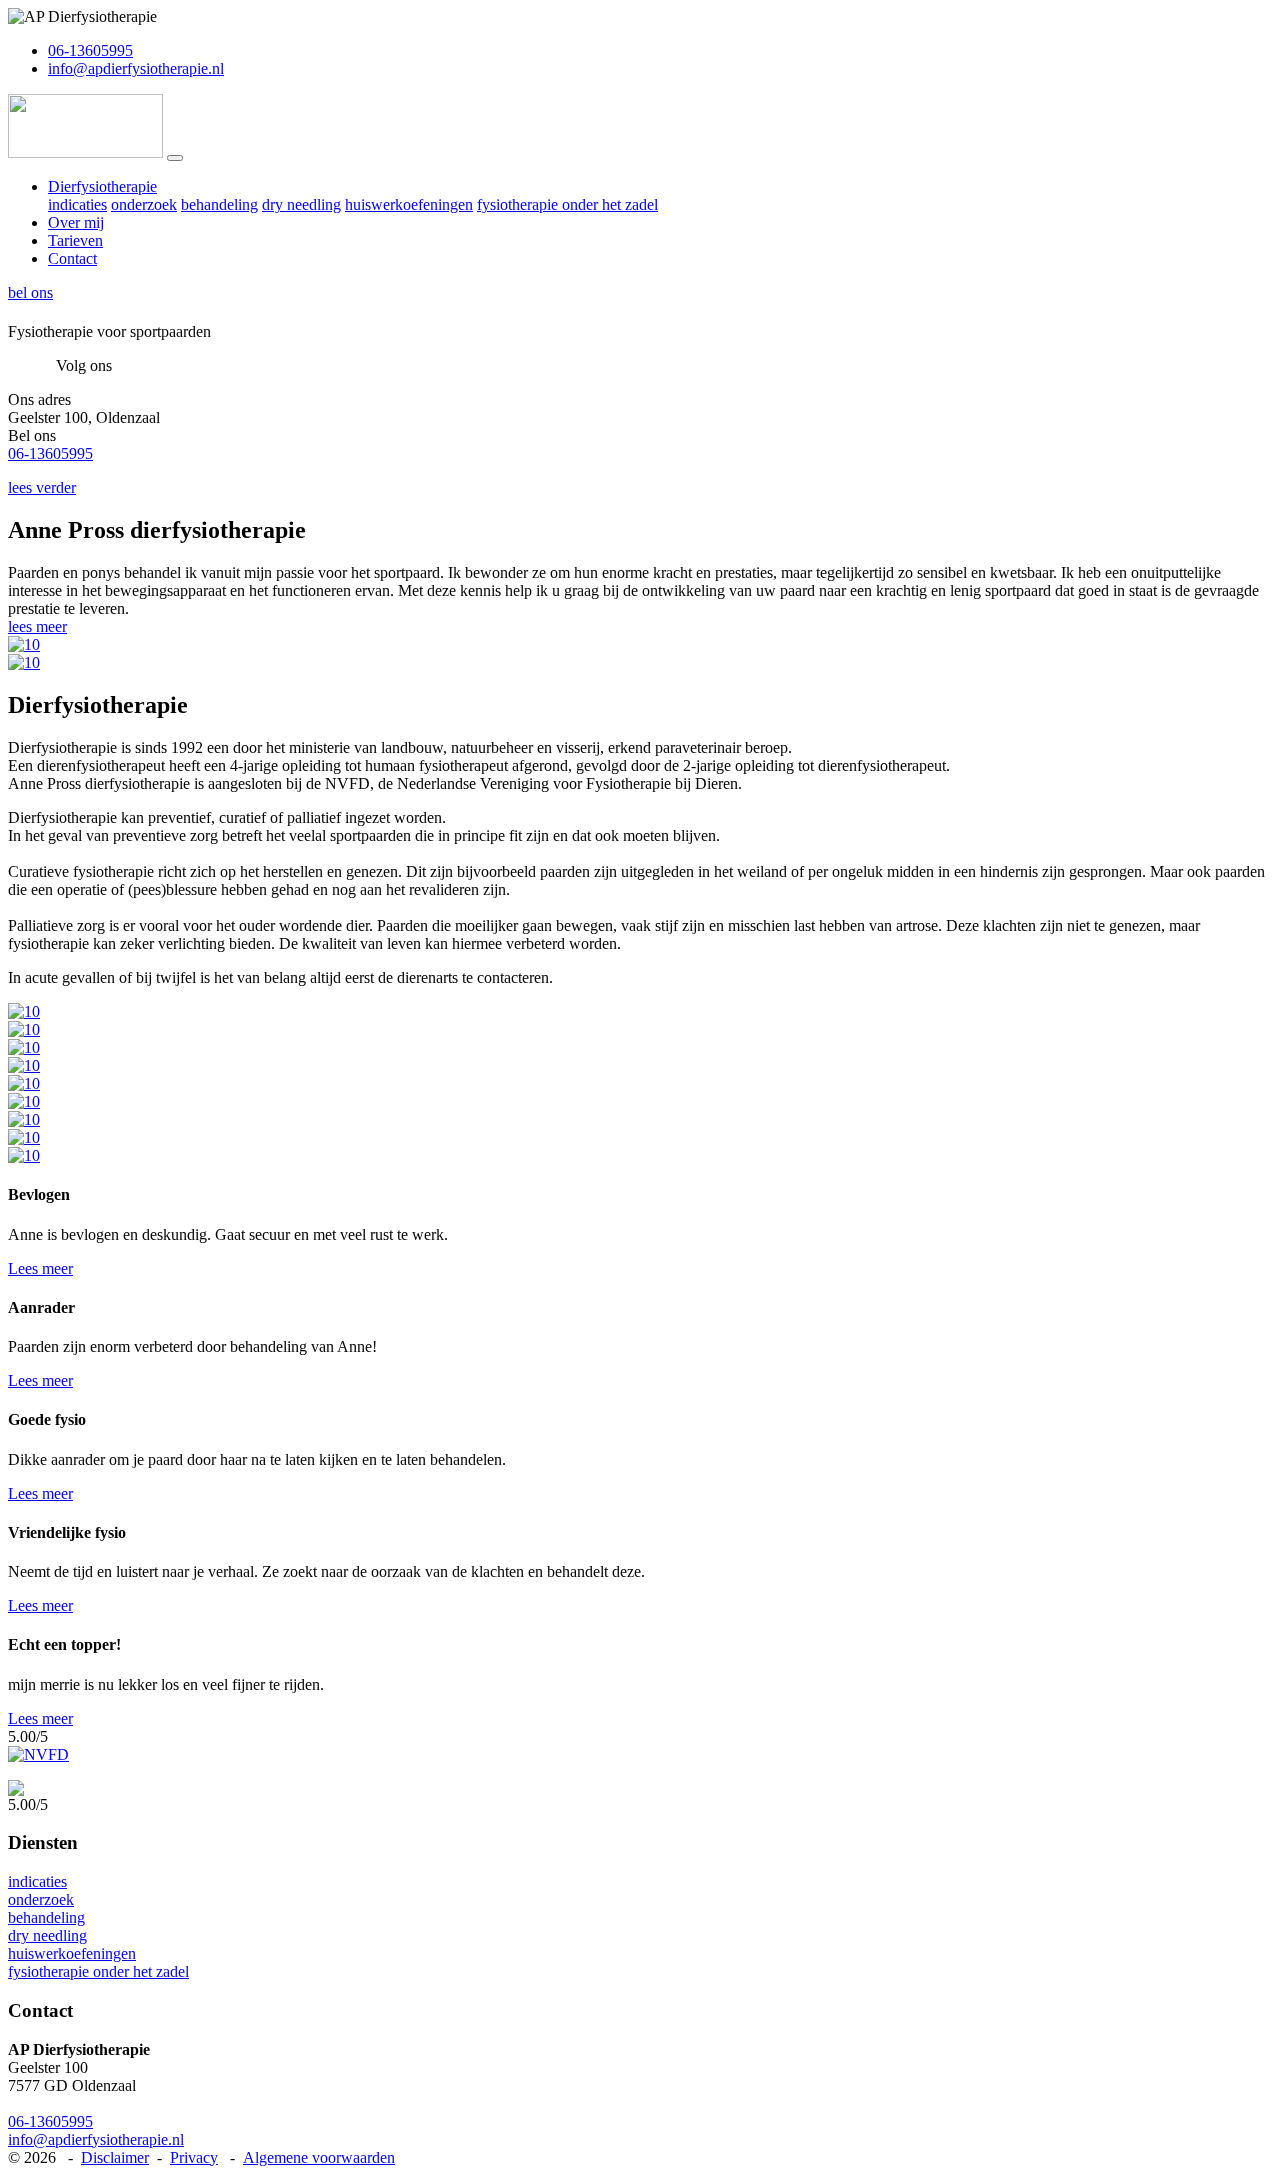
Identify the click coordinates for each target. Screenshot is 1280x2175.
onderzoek (144, 204)
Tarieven (75, 240)
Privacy (194, 2157)
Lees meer (40, 1268)
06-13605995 (90, 50)
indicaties (77, 204)
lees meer (37, 626)
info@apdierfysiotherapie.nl (136, 68)
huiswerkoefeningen (409, 204)
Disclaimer (115, 2157)
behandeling (219, 204)
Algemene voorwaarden (319, 2157)
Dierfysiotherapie (102, 186)
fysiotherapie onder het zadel (567, 204)
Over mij (76, 222)
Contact (72, 258)
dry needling (301, 204)
